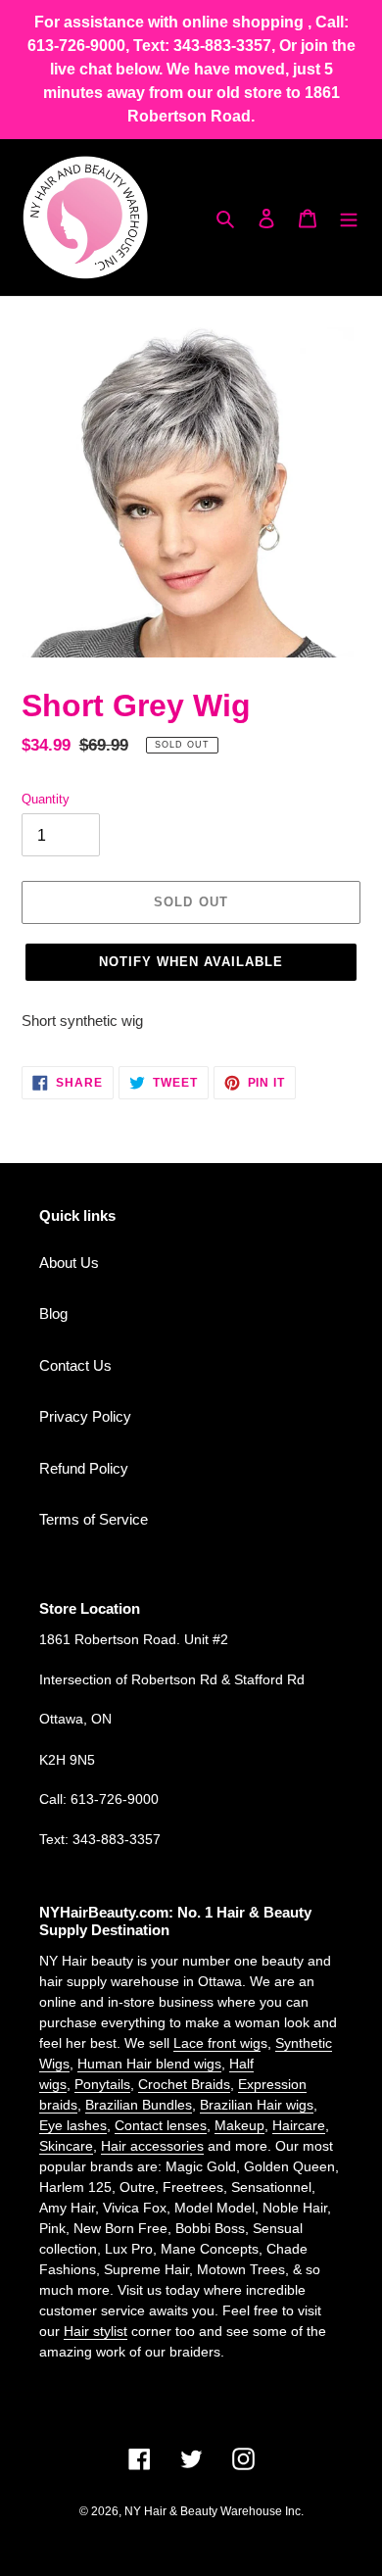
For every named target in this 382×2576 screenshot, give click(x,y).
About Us (69, 1263)
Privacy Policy (85, 1416)
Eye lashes (73, 2125)
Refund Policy (84, 1468)
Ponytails (102, 2084)
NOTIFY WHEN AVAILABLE (191, 962)
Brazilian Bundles (139, 2105)
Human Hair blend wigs (149, 2064)
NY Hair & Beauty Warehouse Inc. (214, 2511)
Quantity (46, 799)
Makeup (239, 2125)
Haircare (299, 2125)
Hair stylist (95, 2331)
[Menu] (349, 218)
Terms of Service (94, 1519)
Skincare (66, 2146)
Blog (53, 1313)
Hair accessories (152, 2146)
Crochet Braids (184, 2084)
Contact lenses (161, 2125)
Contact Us (75, 1365)
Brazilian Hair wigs (257, 2105)
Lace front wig (217, 2043)
